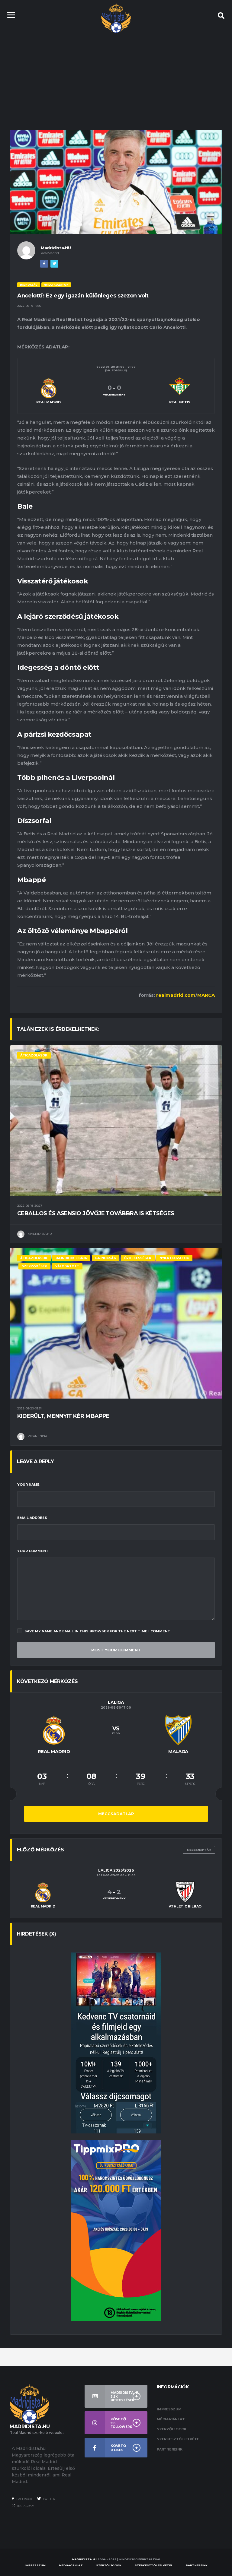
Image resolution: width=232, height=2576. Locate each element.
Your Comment (33, 1551)
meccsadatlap (116, 1814)
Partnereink (170, 2449)
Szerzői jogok (172, 2429)
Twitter (49, 2499)
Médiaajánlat (171, 2419)
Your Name (28, 1485)
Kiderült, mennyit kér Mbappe (63, 1416)
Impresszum (169, 2409)
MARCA (206, 995)
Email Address (32, 1518)
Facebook (24, 2499)
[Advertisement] (116, 75)
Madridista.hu (84, 2559)
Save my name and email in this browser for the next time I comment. (98, 1631)
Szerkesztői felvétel (179, 2439)
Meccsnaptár (199, 1850)
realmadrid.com (176, 995)
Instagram (26, 2506)
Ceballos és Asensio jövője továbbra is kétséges (96, 1213)
